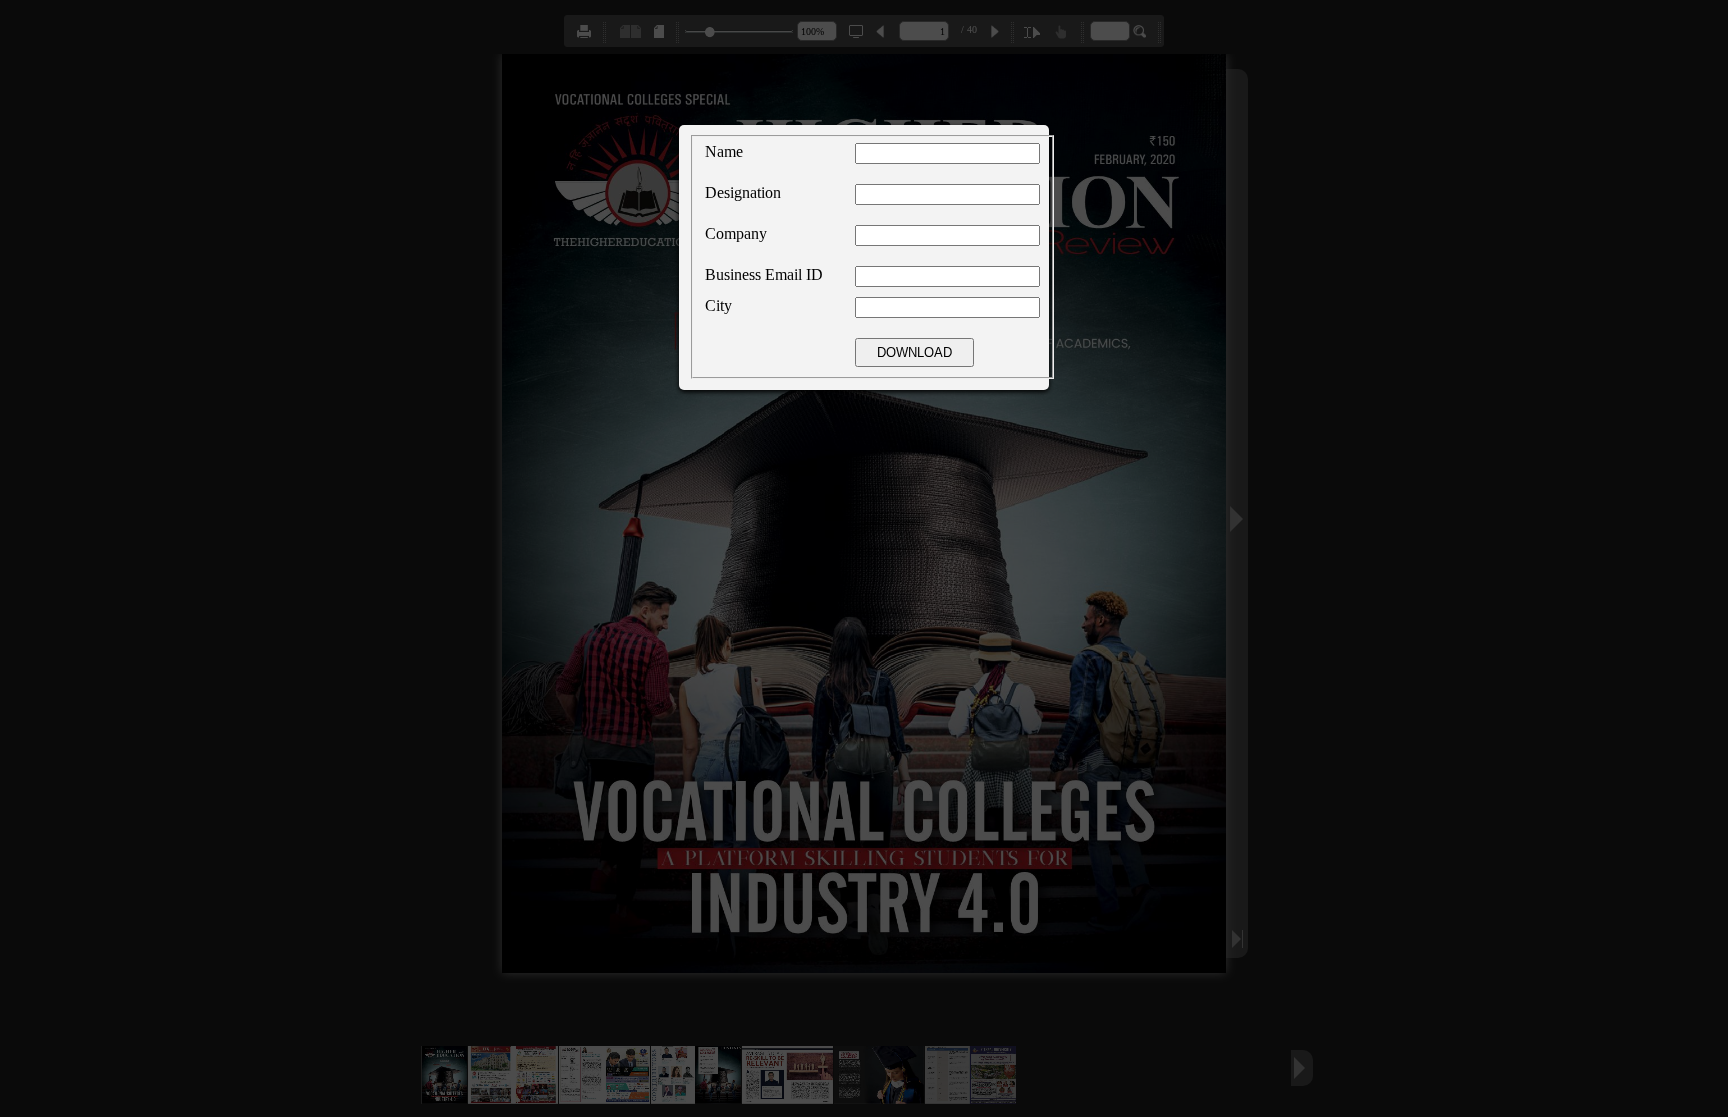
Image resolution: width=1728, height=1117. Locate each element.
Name (724, 151)
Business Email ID (764, 274)
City (718, 305)
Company (736, 233)
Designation (743, 192)
